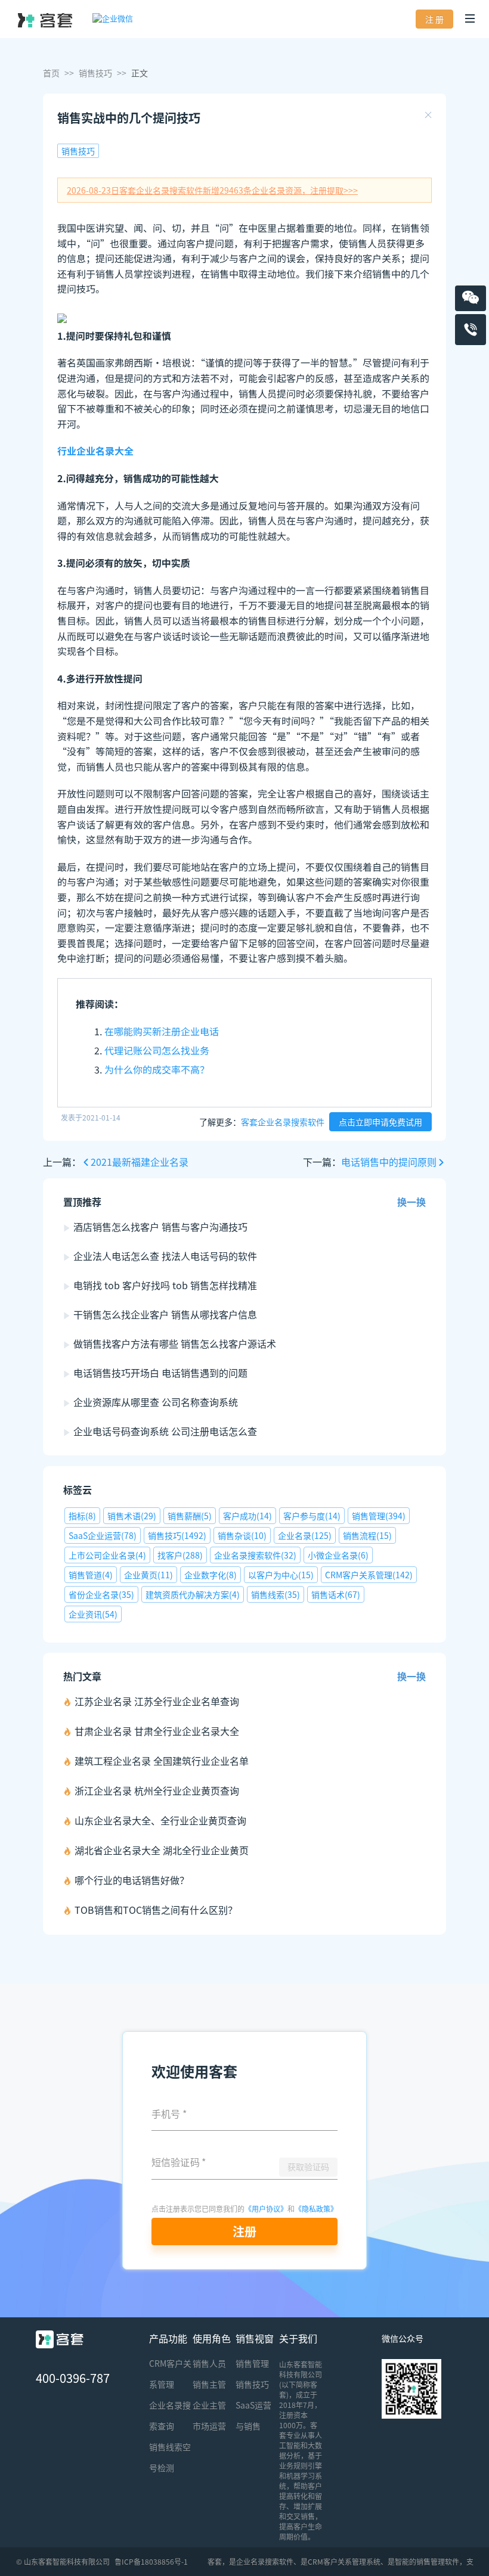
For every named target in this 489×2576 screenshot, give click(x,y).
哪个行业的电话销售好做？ (132, 1880)
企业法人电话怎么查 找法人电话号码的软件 (165, 1256)
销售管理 (252, 2363)
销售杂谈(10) (242, 1535)
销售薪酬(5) (190, 1516)
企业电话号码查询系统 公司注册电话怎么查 (165, 1431)
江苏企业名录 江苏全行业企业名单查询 (157, 1701)
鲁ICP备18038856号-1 (151, 2561)
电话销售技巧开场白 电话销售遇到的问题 (160, 1373)
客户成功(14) (247, 1516)
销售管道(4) (91, 1575)
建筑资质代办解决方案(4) (193, 1594)
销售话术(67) (336, 1594)
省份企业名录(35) (101, 1594)
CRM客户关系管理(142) (369, 1575)
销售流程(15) (367, 1535)
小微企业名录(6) (338, 1555)
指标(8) (82, 1516)
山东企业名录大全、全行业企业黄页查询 (160, 1820)
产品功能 (168, 2338)
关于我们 (298, 2338)
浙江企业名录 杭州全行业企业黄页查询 (157, 1790)
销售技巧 (95, 73)
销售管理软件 (438, 2561)
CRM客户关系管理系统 (344, 2561)
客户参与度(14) (312, 1516)
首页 (51, 73)
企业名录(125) (305, 1535)
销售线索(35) (276, 1594)
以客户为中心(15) (281, 1575)
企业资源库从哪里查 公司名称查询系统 (156, 1402)
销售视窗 (255, 2338)
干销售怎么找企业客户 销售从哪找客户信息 (165, 1314)
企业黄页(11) (148, 1575)
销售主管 (209, 2384)
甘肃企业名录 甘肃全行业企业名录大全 (157, 1731)
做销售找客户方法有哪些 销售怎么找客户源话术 (175, 1343)
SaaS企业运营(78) (103, 1535)
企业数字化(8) (211, 1575)
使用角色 (212, 2338)
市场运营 (209, 2426)
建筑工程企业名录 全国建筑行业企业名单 (162, 1761)
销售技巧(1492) (177, 1535)
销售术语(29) (132, 1516)
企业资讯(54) (93, 1614)
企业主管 (209, 2405)
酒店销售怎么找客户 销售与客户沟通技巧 (160, 1227)
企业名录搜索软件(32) (255, 1555)
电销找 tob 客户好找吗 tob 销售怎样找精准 (165, 1285)
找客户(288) (180, 1555)
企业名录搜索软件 (265, 2561)
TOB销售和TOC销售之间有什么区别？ (156, 1910)
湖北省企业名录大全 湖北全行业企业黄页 (162, 1850)
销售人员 (209, 2363)
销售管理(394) (379, 1516)
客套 (215, 2561)
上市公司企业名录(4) (107, 1555)
